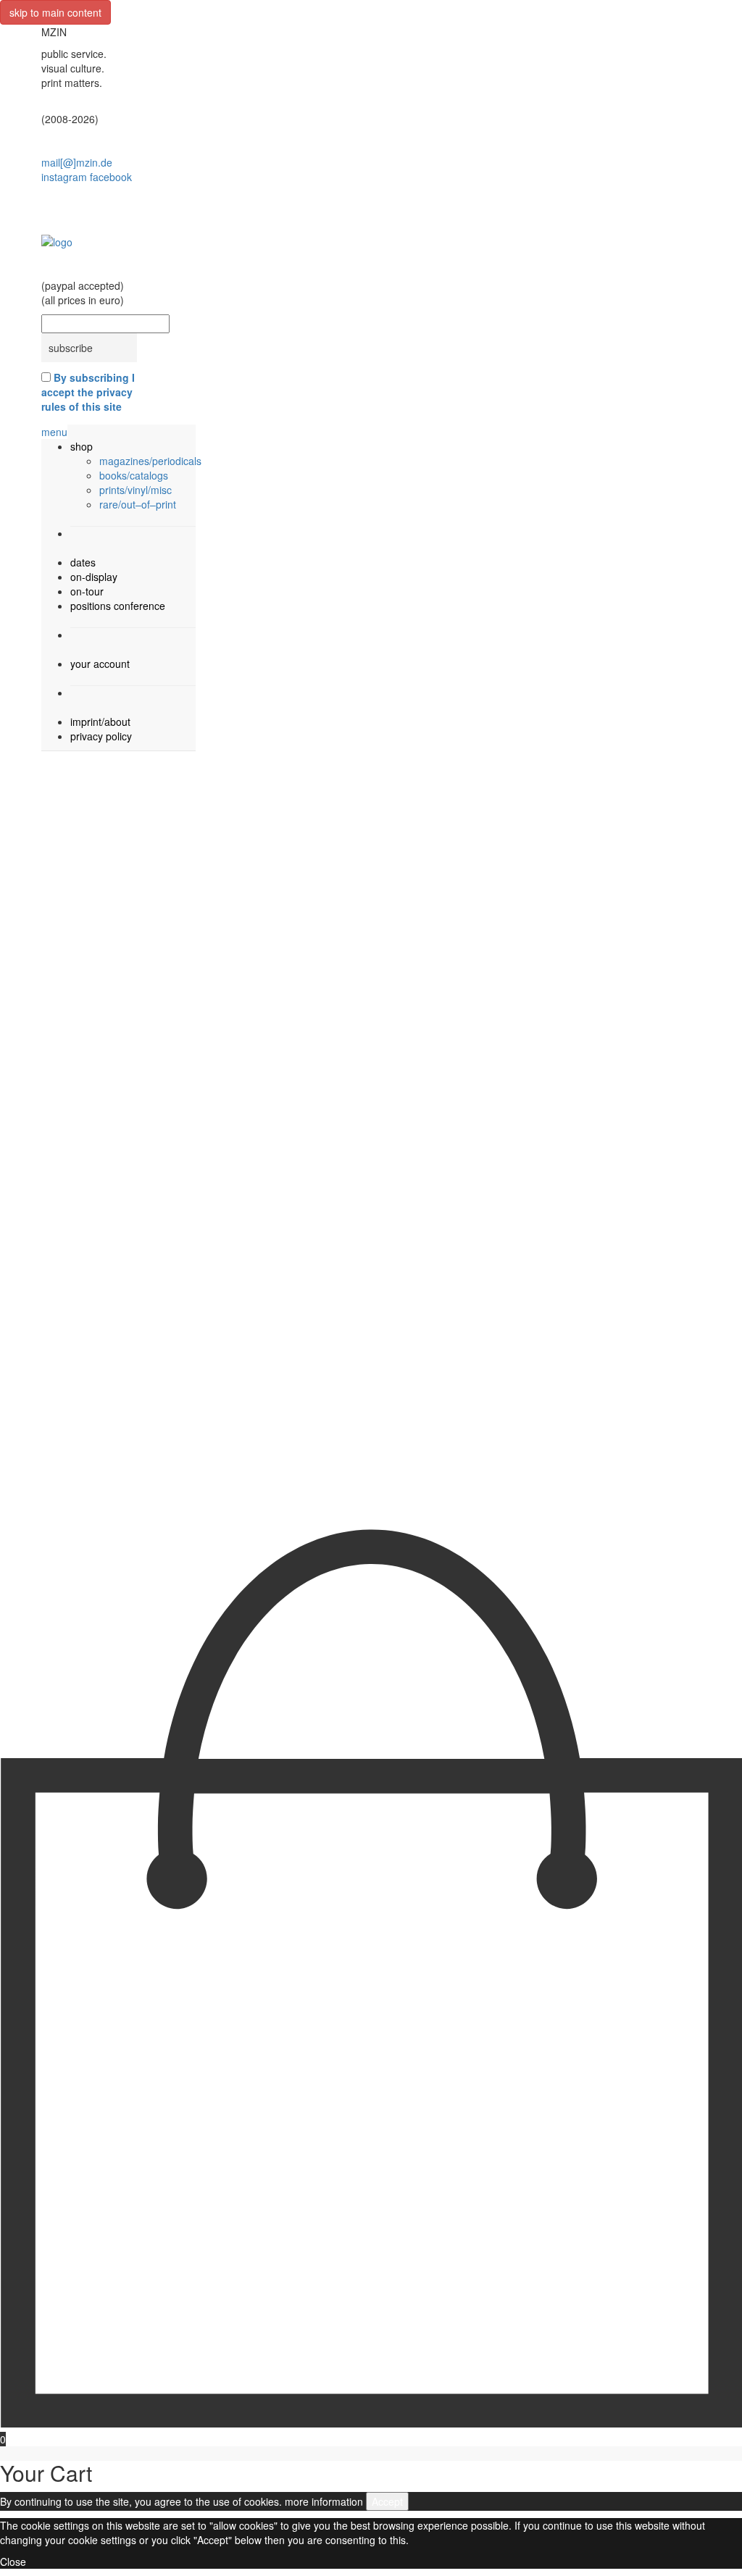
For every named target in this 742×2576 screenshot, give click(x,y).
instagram (64, 177)
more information (324, 2501)
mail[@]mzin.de (77, 162)
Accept (387, 2501)
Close (13, 2562)
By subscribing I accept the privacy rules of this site (88, 392)
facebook (111, 177)
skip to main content (55, 12)
